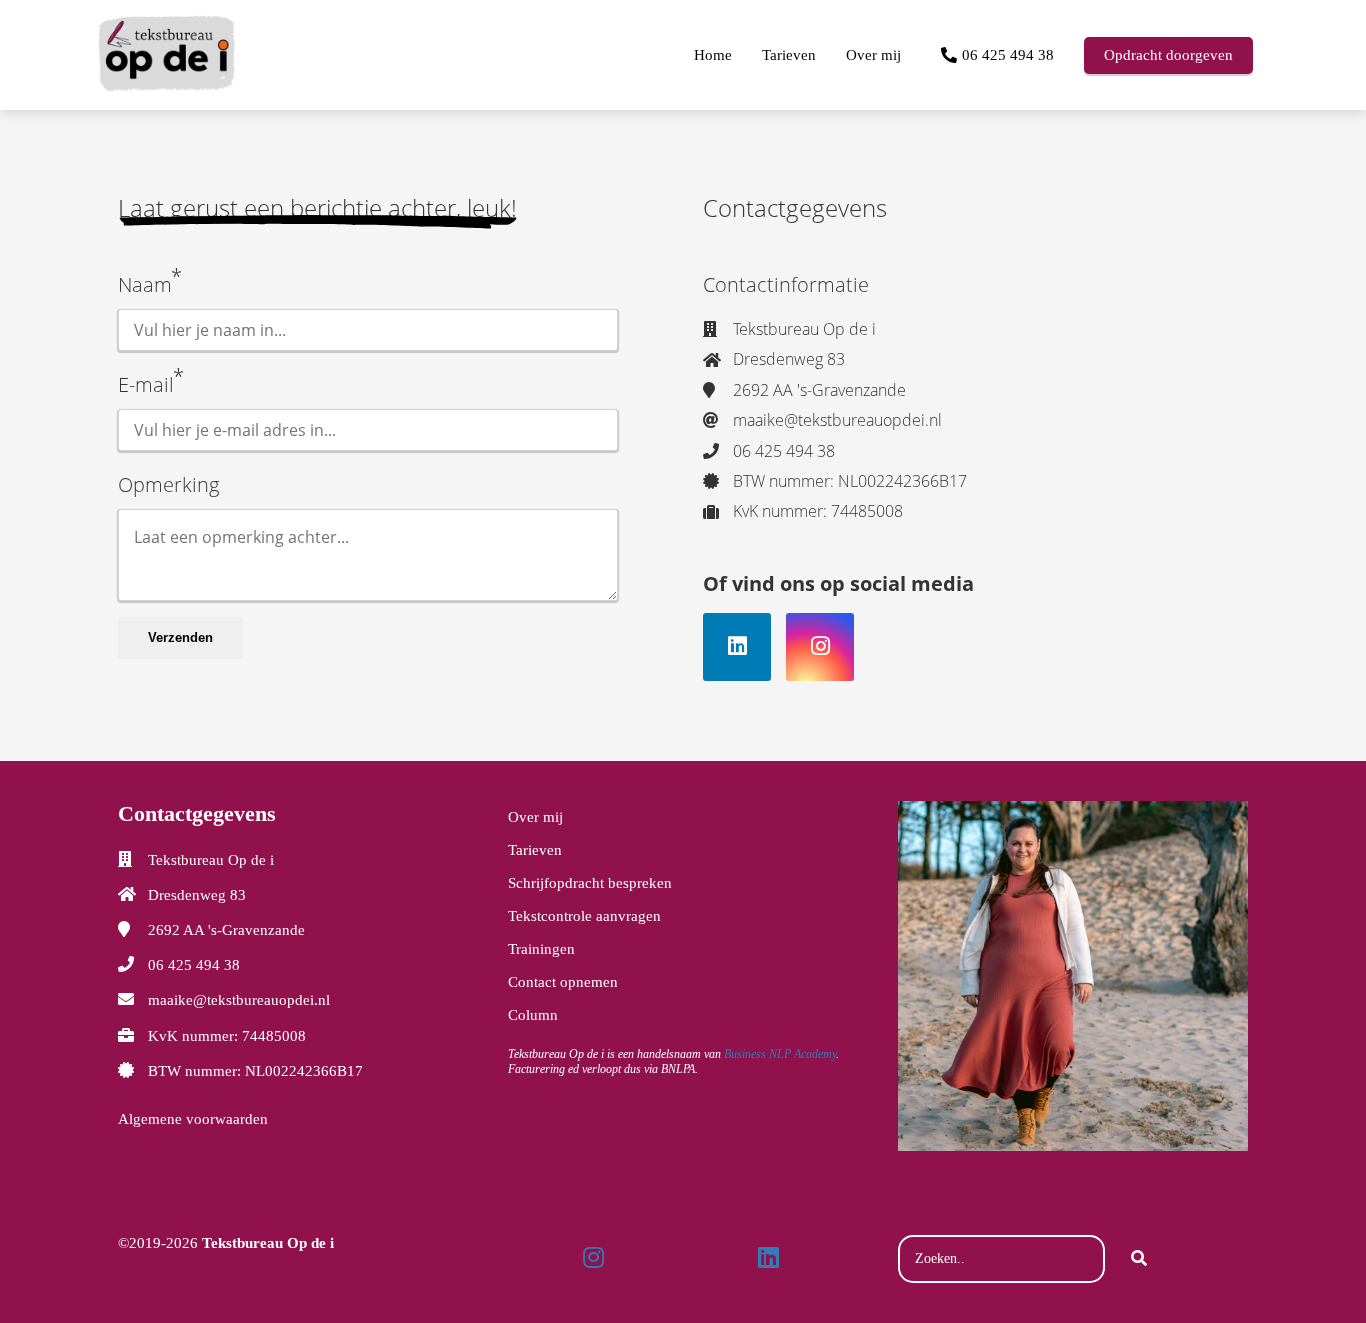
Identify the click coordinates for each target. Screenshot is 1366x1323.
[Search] (1139, 1259)
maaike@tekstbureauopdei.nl (239, 1000)
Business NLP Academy (780, 1054)
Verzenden (180, 637)
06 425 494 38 (194, 965)
